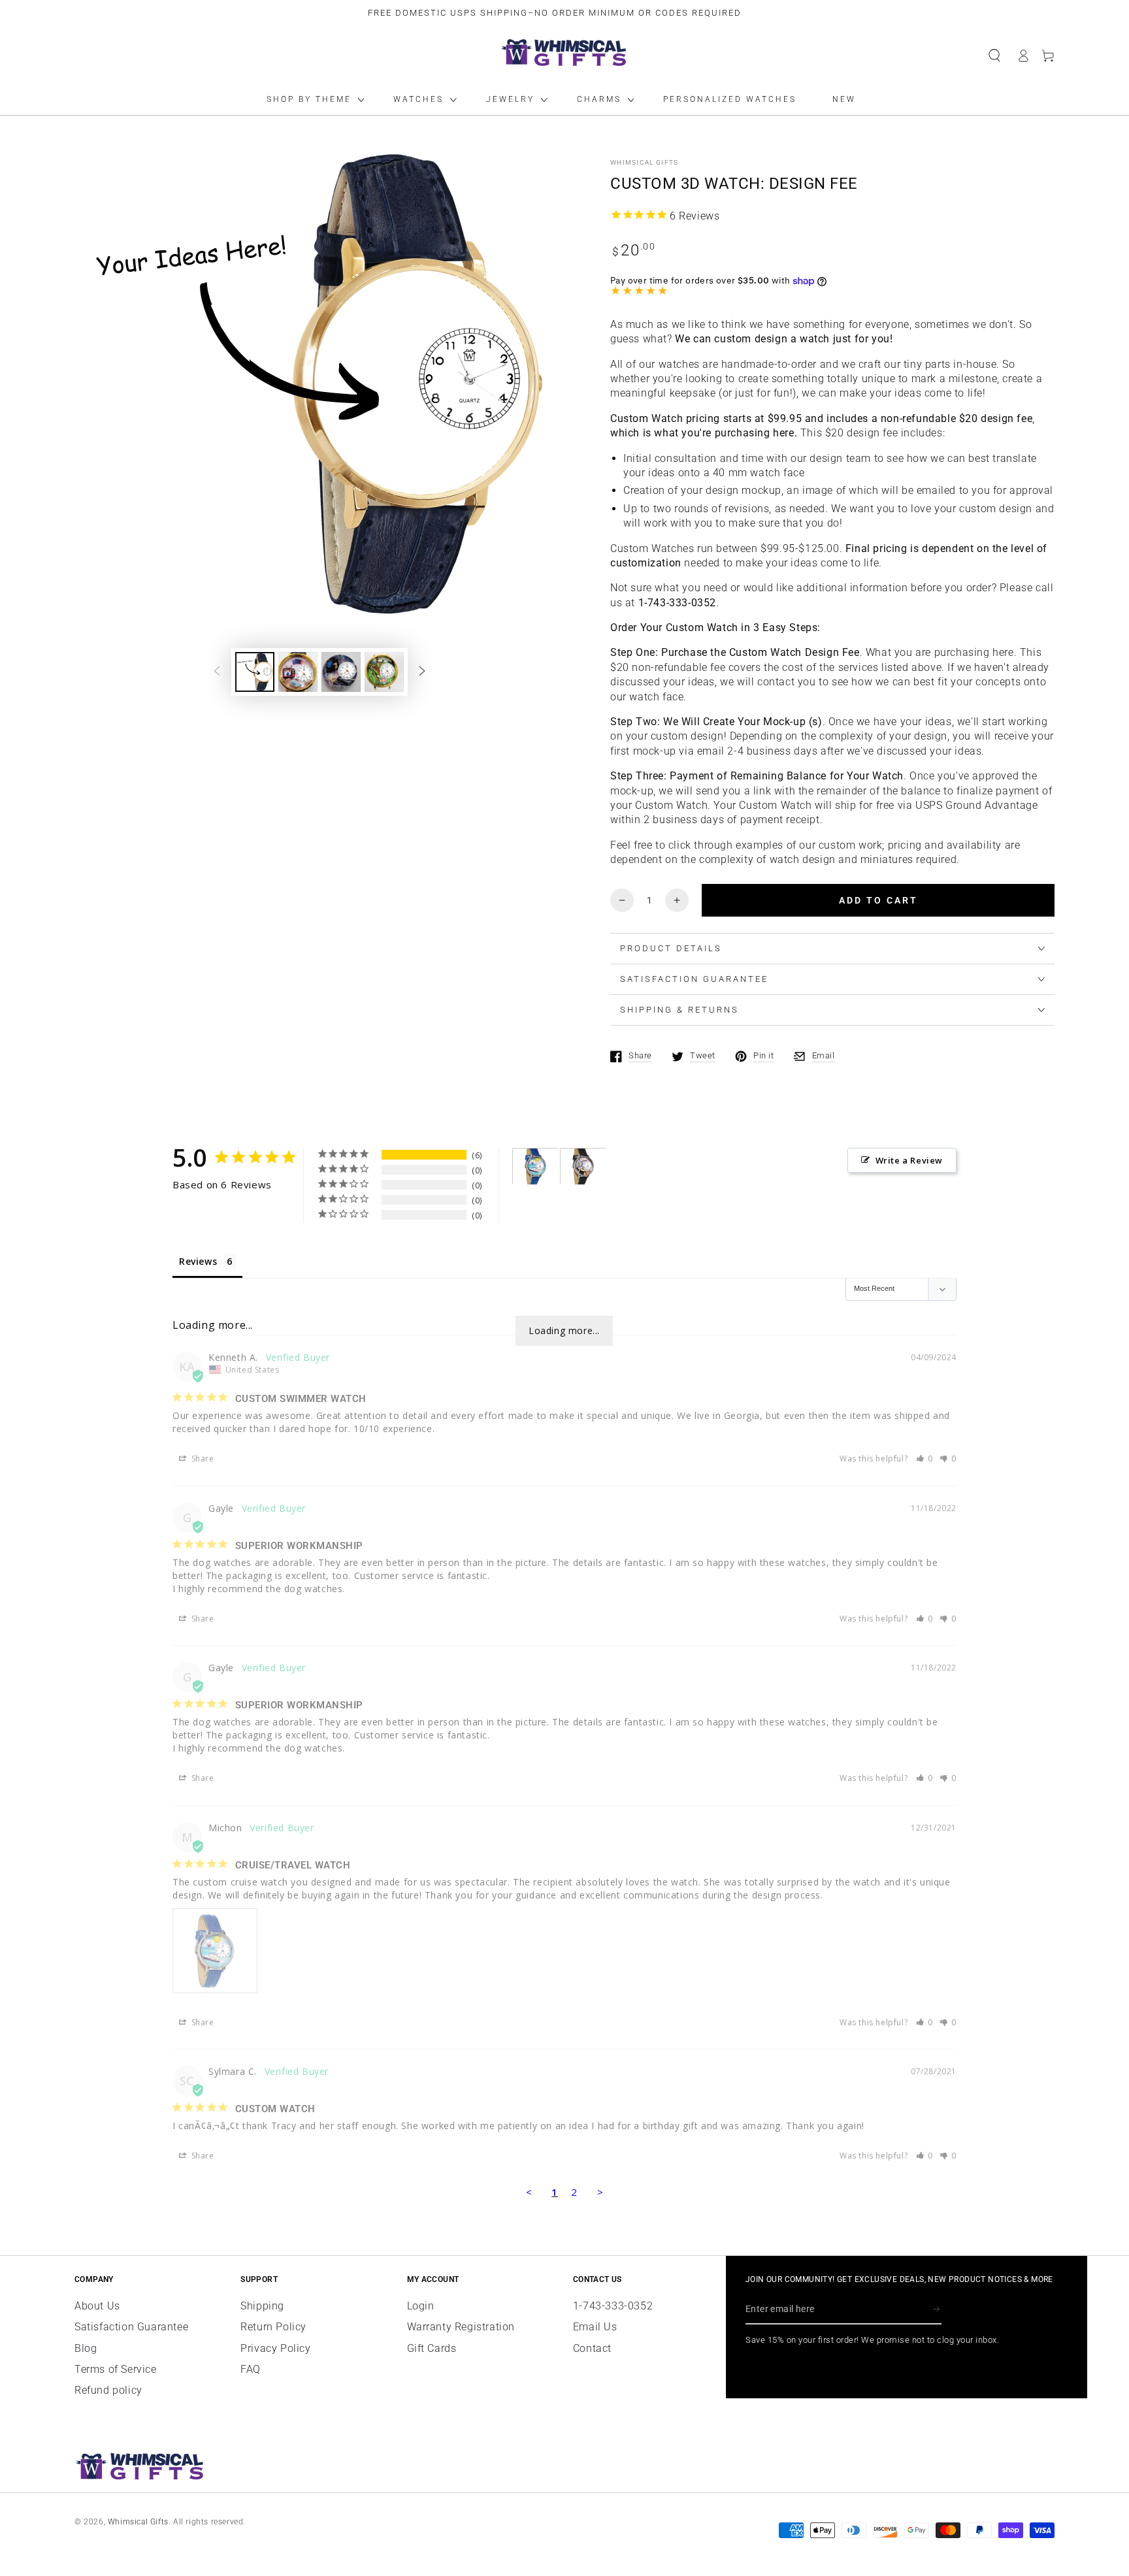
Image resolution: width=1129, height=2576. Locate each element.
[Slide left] (217, 672)
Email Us (595, 2327)
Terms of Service (116, 2369)
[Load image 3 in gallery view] (341, 672)
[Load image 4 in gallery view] (384, 672)
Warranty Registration (461, 2327)
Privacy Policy (275, 2348)
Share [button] (202, 1459)
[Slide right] (422, 672)
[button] (994, 56)
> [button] (600, 2192)
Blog (86, 2348)
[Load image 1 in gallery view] (255, 672)
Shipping (262, 2306)
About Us (97, 2306)
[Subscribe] (937, 2309)
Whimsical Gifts (645, 162)
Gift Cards (432, 2348)
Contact (592, 2348)
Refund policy (108, 2390)
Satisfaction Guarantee (131, 2327)
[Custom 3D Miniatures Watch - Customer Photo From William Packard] (583, 1166)
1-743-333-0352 (613, 2306)
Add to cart (878, 900)
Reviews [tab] (198, 1261)
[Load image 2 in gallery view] (298, 672)
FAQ (251, 2369)
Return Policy (273, 2327)
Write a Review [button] (909, 1160)
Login (421, 2306)
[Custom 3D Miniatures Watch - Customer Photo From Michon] (536, 1166)
